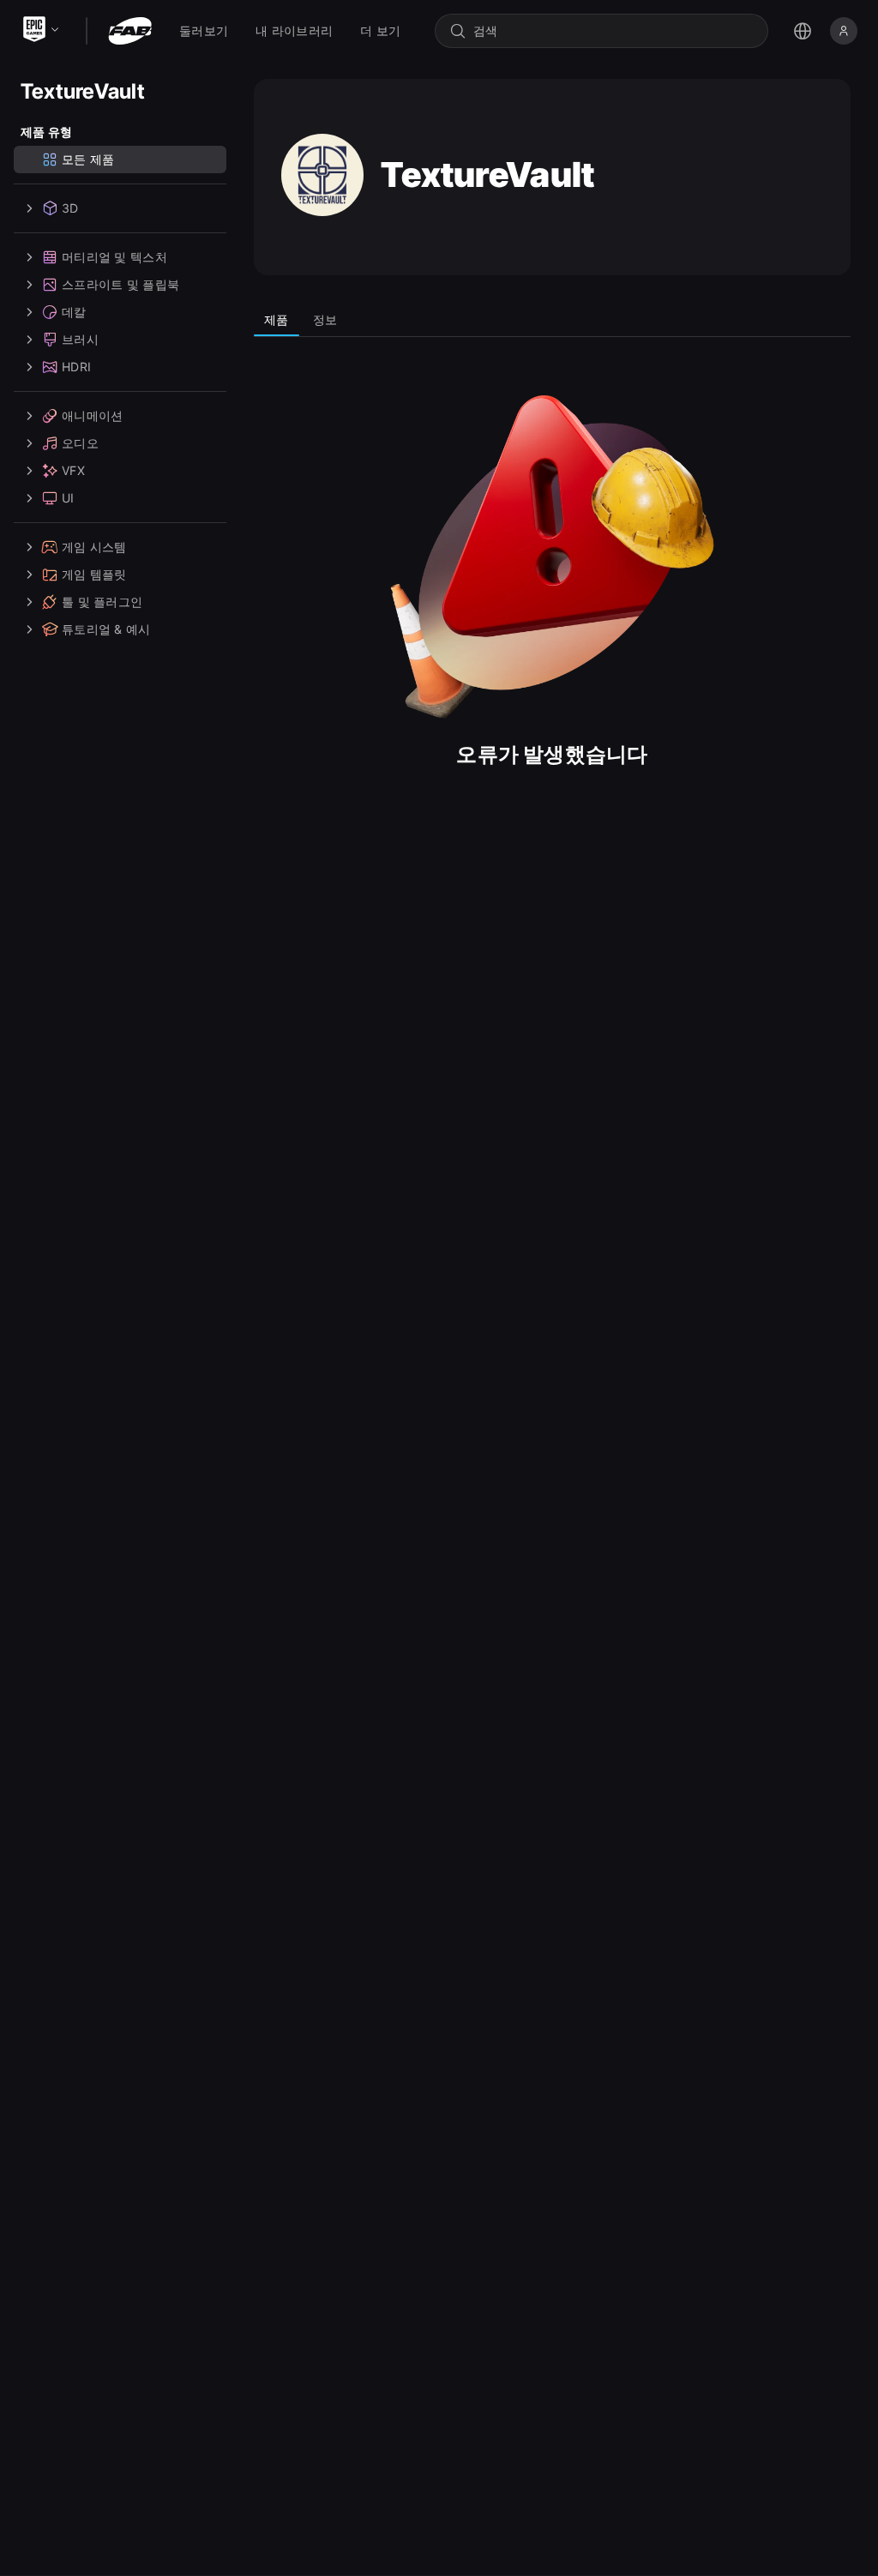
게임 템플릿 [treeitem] (94, 574)
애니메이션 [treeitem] (92, 415)
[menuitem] (204, 31)
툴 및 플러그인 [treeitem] (102, 602)
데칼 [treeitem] (74, 312)
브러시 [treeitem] (80, 339)
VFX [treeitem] (73, 470)
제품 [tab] (277, 319)
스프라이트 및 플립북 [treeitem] (120, 284)
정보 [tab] (325, 319)
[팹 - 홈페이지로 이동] (130, 31)
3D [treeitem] (70, 208)
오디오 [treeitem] (80, 443)
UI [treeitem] (68, 498)
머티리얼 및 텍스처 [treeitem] (114, 257)
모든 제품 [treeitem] (88, 159)
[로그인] (844, 31)
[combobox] (613, 31)
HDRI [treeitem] (76, 367)
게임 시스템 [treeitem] (94, 547)
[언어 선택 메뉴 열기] (803, 31)
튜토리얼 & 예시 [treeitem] (106, 629)
